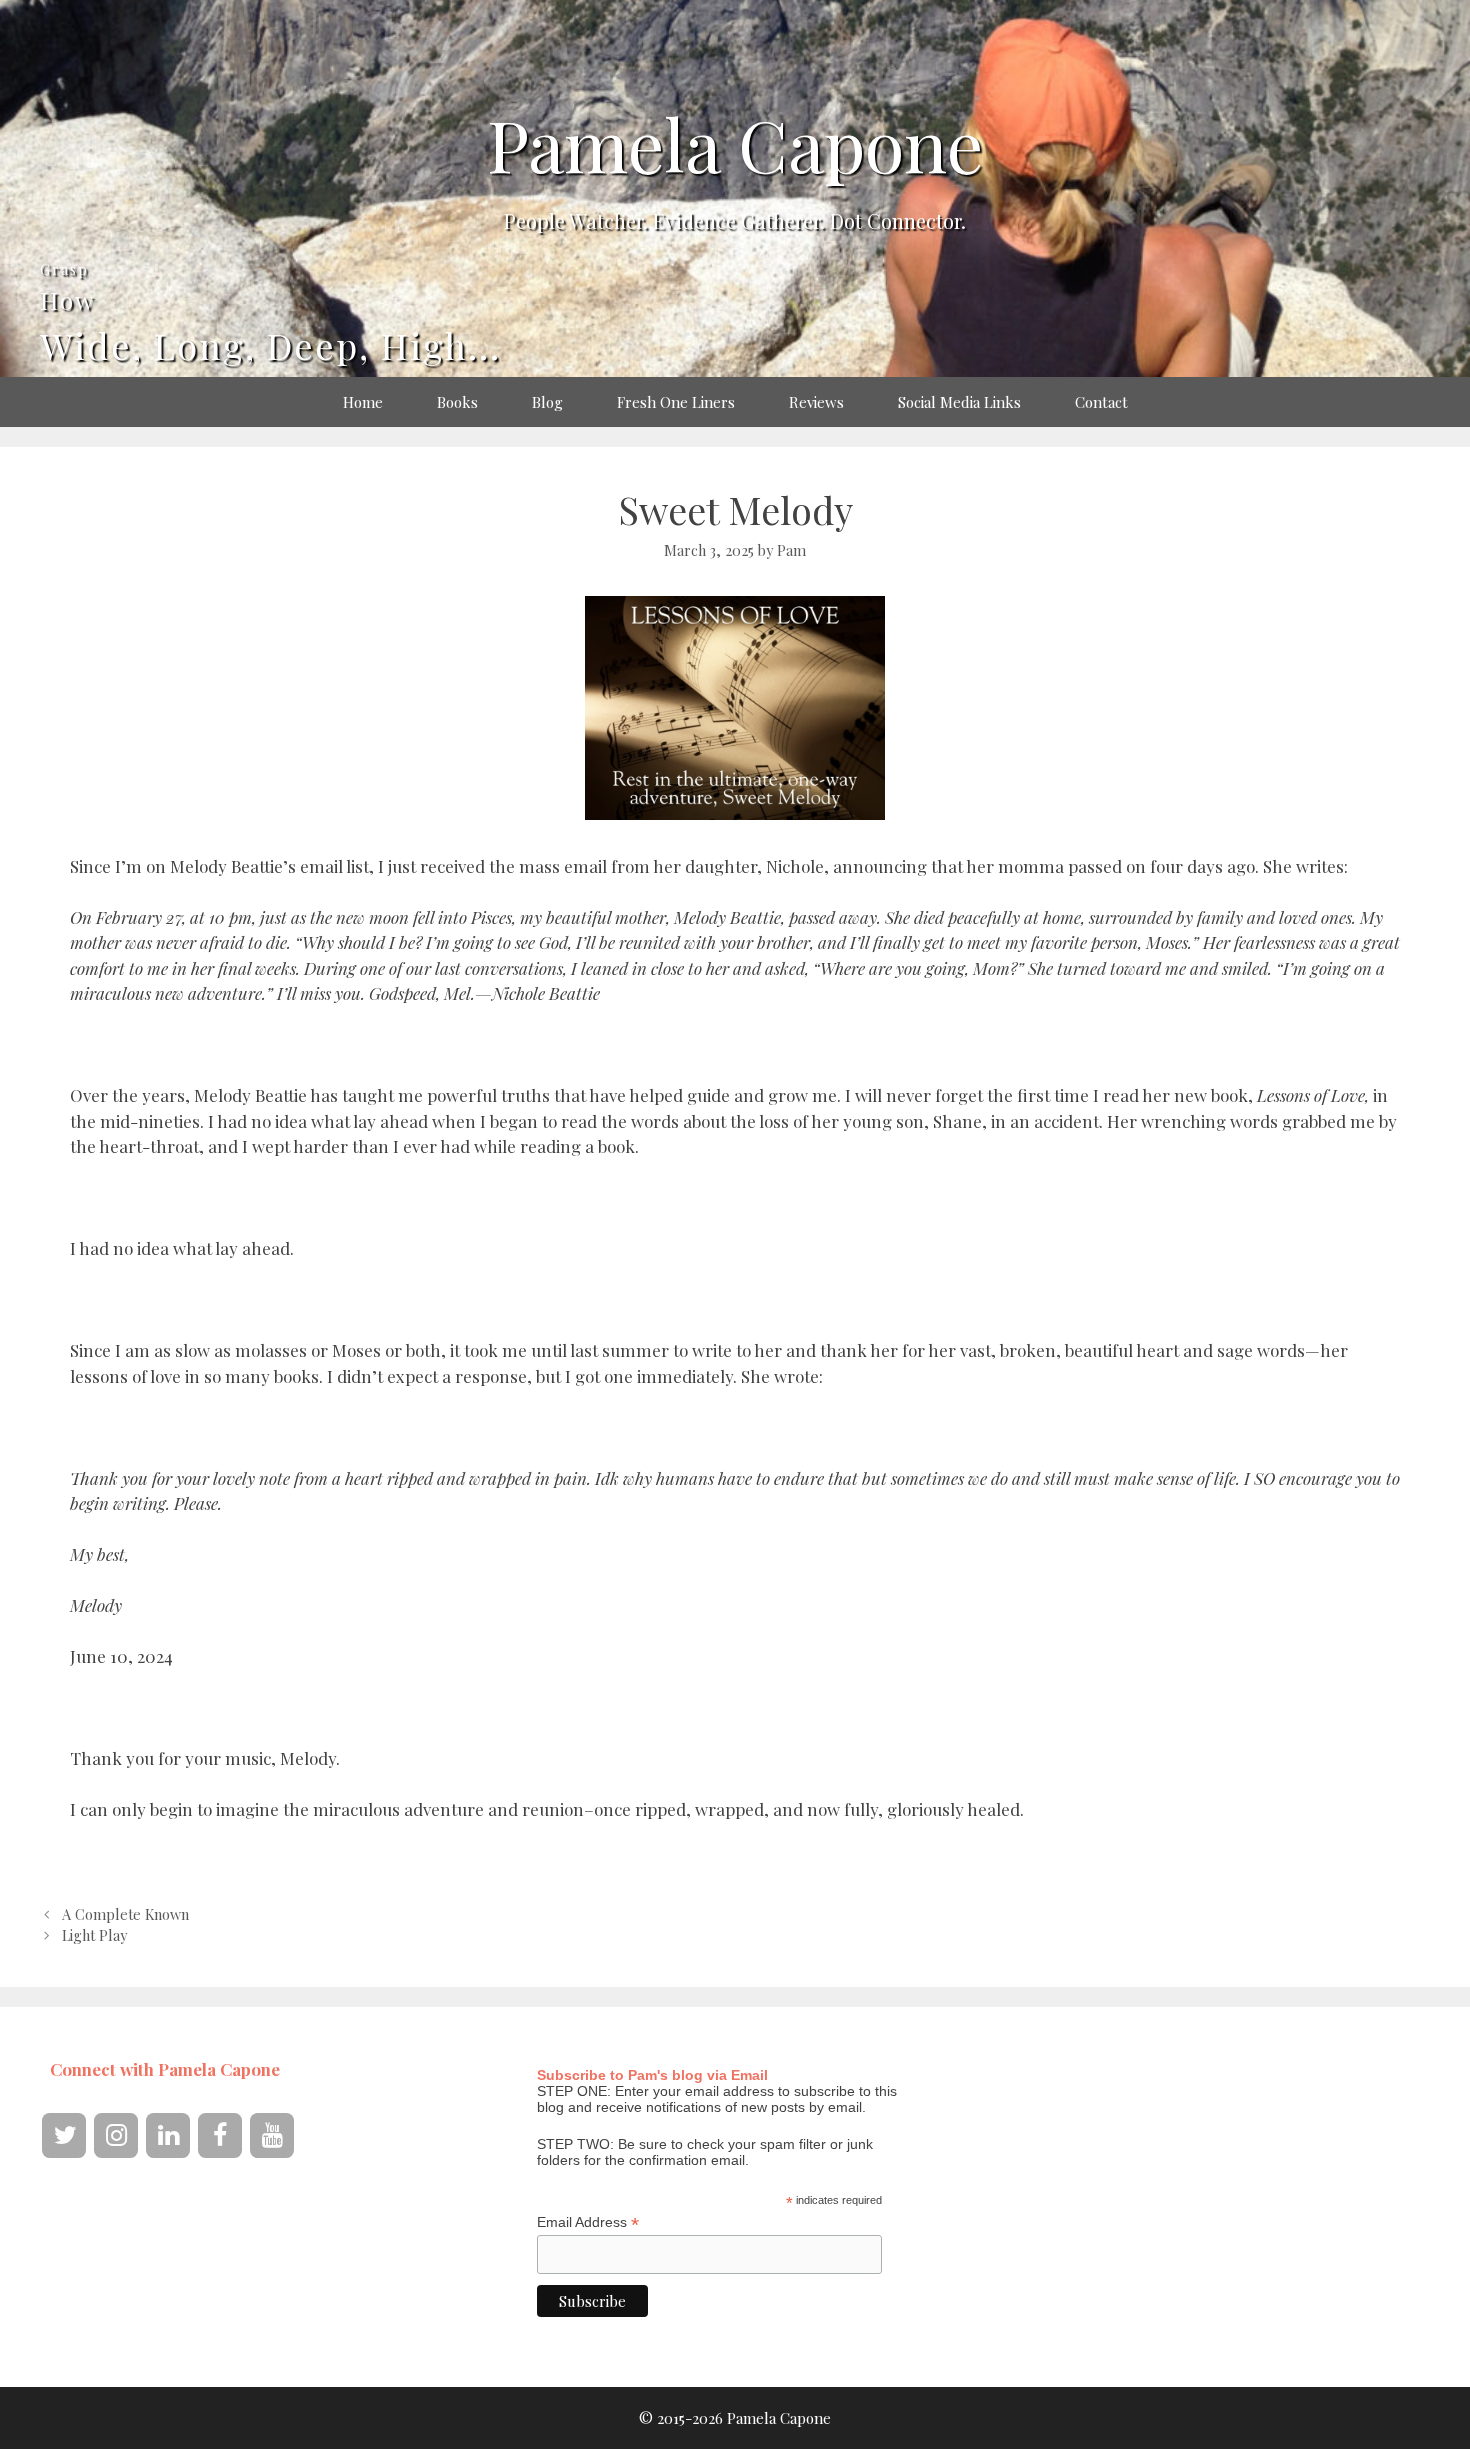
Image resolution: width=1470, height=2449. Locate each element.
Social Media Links (959, 402)
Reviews (816, 402)
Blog (547, 402)
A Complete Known (125, 1914)
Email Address (588, 2222)
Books (457, 402)
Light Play (94, 1935)
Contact (1101, 402)
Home (363, 402)
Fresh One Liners (676, 402)
